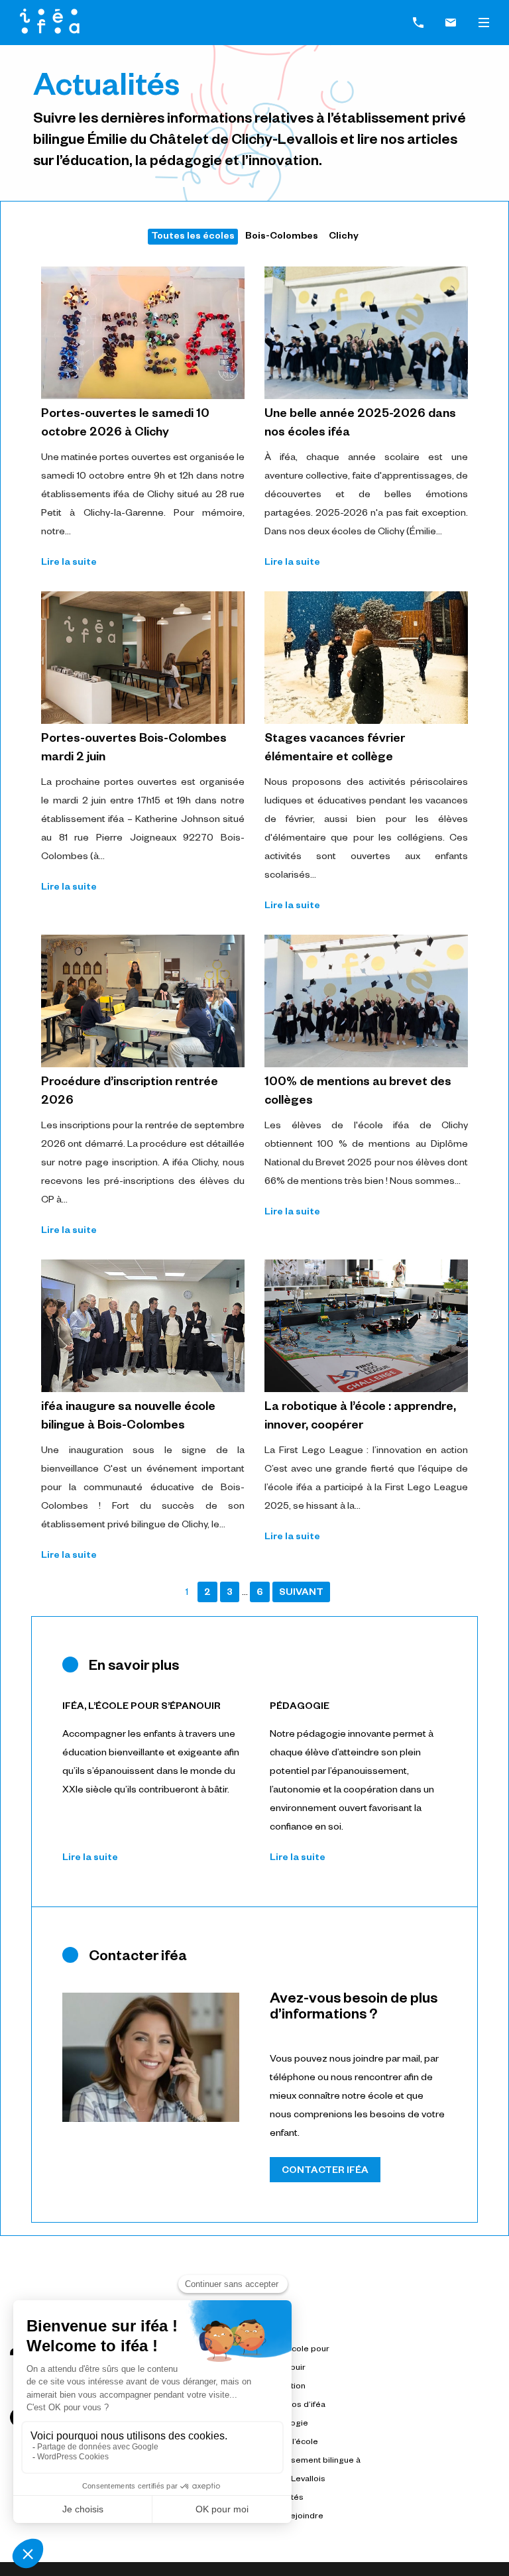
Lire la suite (69, 563)
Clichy (344, 237)
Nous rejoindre (294, 2517)
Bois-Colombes (282, 237)
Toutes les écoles (193, 237)
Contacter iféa (325, 2172)
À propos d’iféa (295, 2406)
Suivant (301, 1594)
